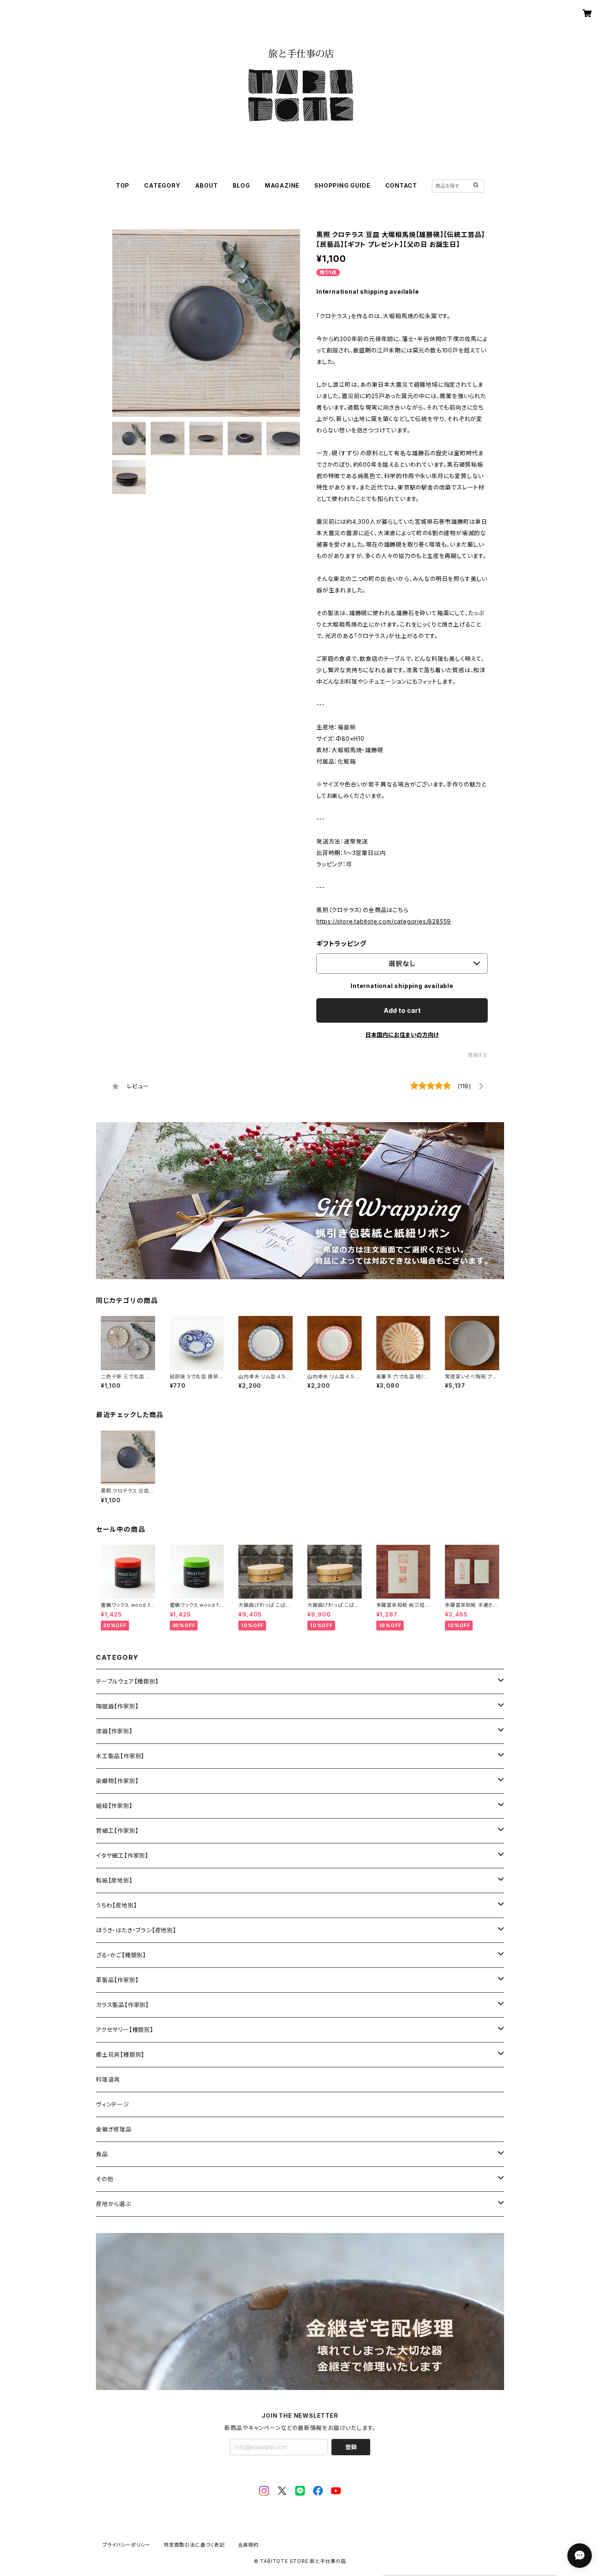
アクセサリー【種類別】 (125, 2030)
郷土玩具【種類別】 (120, 2054)
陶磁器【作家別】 (117, 1706)
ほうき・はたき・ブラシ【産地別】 (136, 1930)
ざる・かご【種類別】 (121, 1955)
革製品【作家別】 (117, 1980)
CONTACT (401, 185)
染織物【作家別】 (117, 1781)
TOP (123, 185)
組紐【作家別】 (114, 1806)
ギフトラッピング (341, 944)
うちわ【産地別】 (116, 1905)
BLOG (241, 185)
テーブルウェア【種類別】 (127, 1681)
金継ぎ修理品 (114, 2129)
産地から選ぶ (113, 2204)
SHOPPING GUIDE (342, 185)
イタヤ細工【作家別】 (122, 1855)
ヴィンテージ (113, 2104)
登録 (351, 2447)
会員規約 (248, 2545)
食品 (102, 2154)
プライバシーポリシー (127, 2545)
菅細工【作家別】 (117, 1831)
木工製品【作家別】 (120, 1756)
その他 (104, 2179)
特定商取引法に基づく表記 (194, 2545)
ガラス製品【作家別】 (122, 2005)
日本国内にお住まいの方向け (402, 1035)
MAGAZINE (282, 185)
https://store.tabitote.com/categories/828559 (384, 921)
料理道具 (108, 2079)
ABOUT (207, 185)
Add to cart (402, 1010)
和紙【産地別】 (114, 1880)
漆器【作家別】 (114, 1731)
